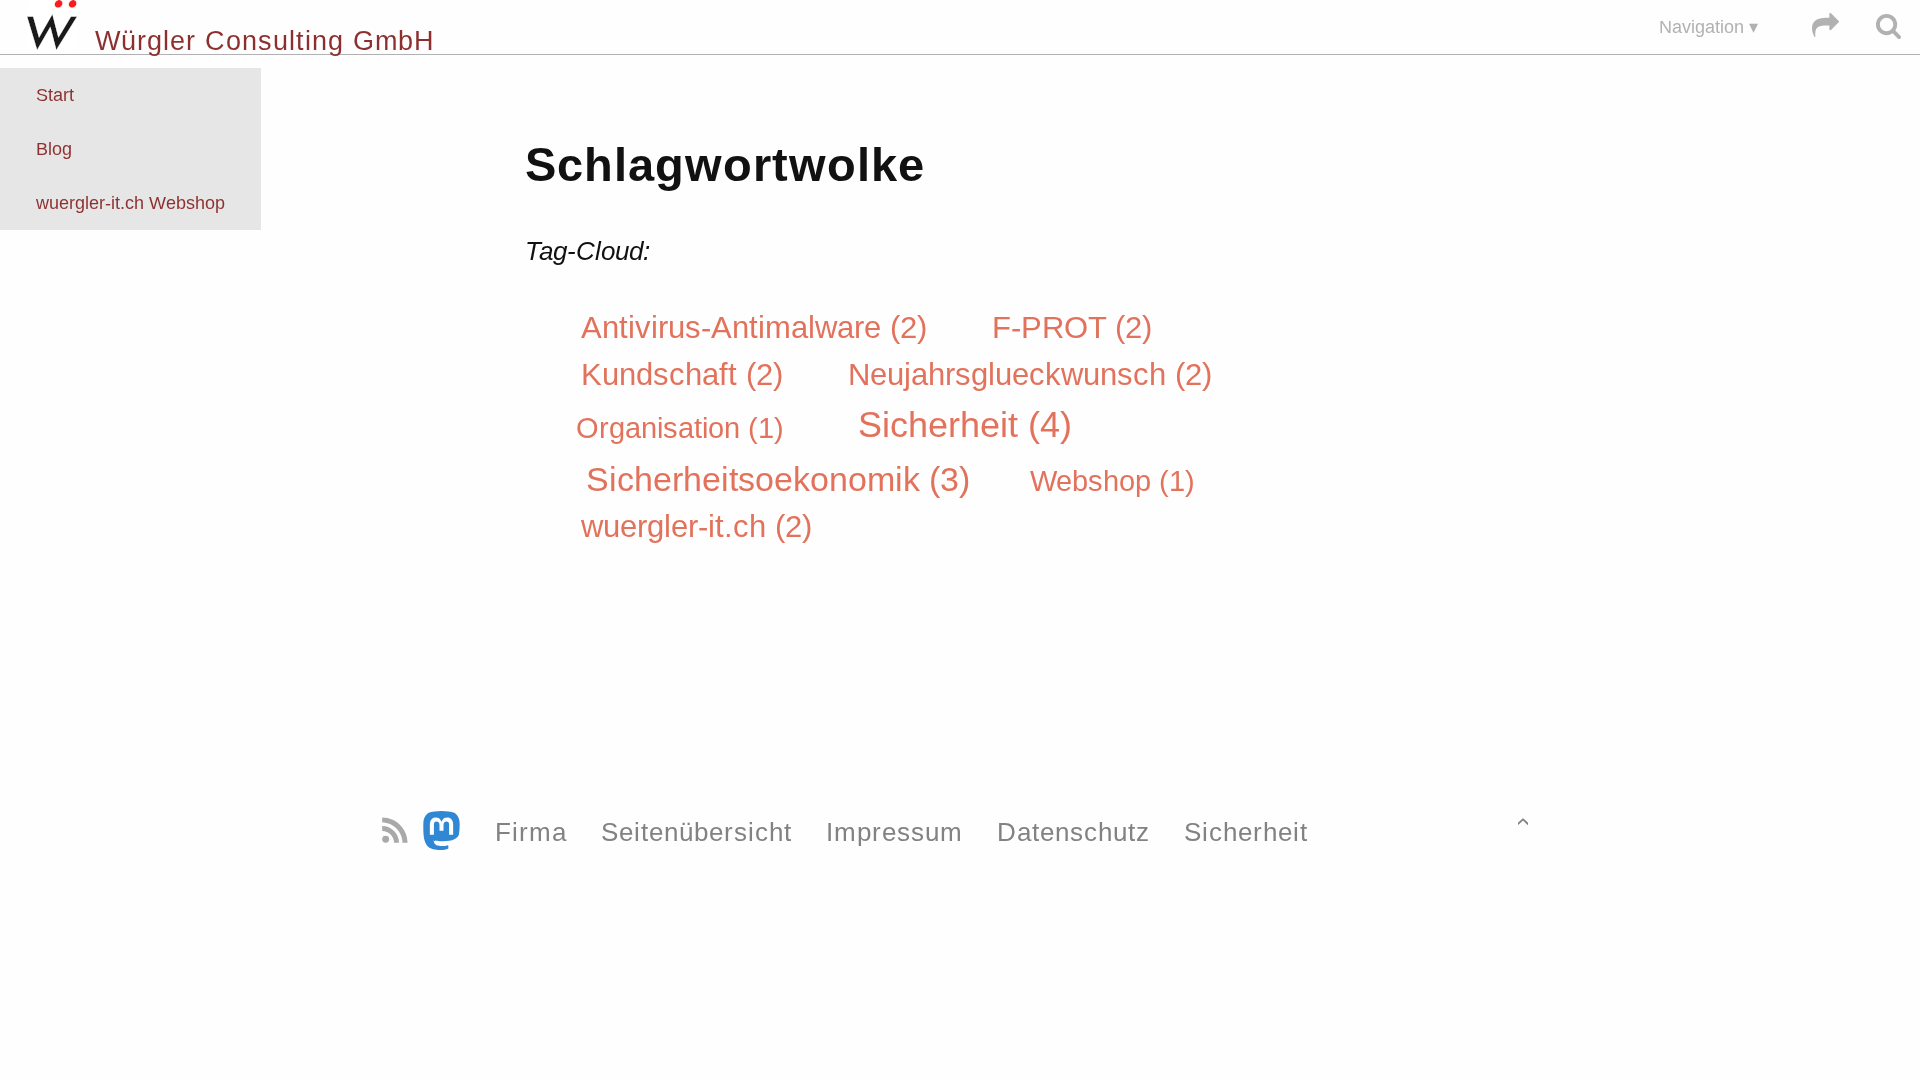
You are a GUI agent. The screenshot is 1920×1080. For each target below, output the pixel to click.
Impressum (894, 832)
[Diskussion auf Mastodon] (445, 832)
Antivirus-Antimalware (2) (758, 327)
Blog (54, 149)
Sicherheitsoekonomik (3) (782, 478)
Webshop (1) (1112, 480)
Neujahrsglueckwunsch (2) (1030, 374)
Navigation (1701, 27)
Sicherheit (1246, 832)
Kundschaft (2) (686, 374)
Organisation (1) (684, 428)
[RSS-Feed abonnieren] (398, 832)
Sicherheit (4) (965, 425)
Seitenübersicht (696, 832)
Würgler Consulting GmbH (256, 41)
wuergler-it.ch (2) (696, 526)
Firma (531, 832)
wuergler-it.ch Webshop (130, 203)
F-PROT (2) (1072, 327)
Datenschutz (1073, 832)
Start (55, 95)
